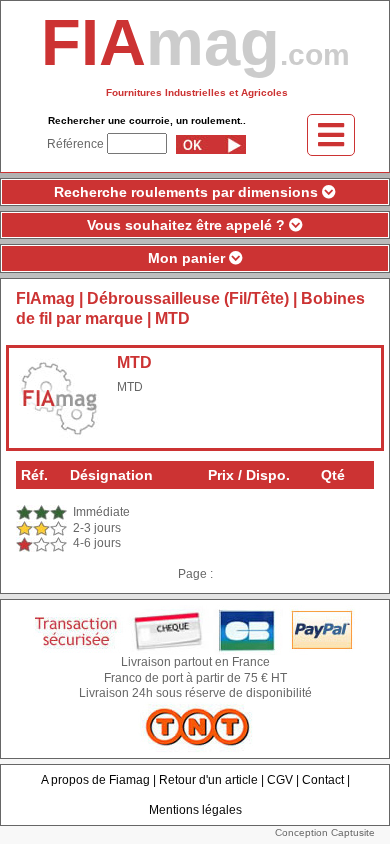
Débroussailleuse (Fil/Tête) (188, 298)
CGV (280, 780)
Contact (323, 780)
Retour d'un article (208, 780)
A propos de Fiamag (95, 780)
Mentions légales (195, 810)
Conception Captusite (325, 832)
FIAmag (45, 298)
